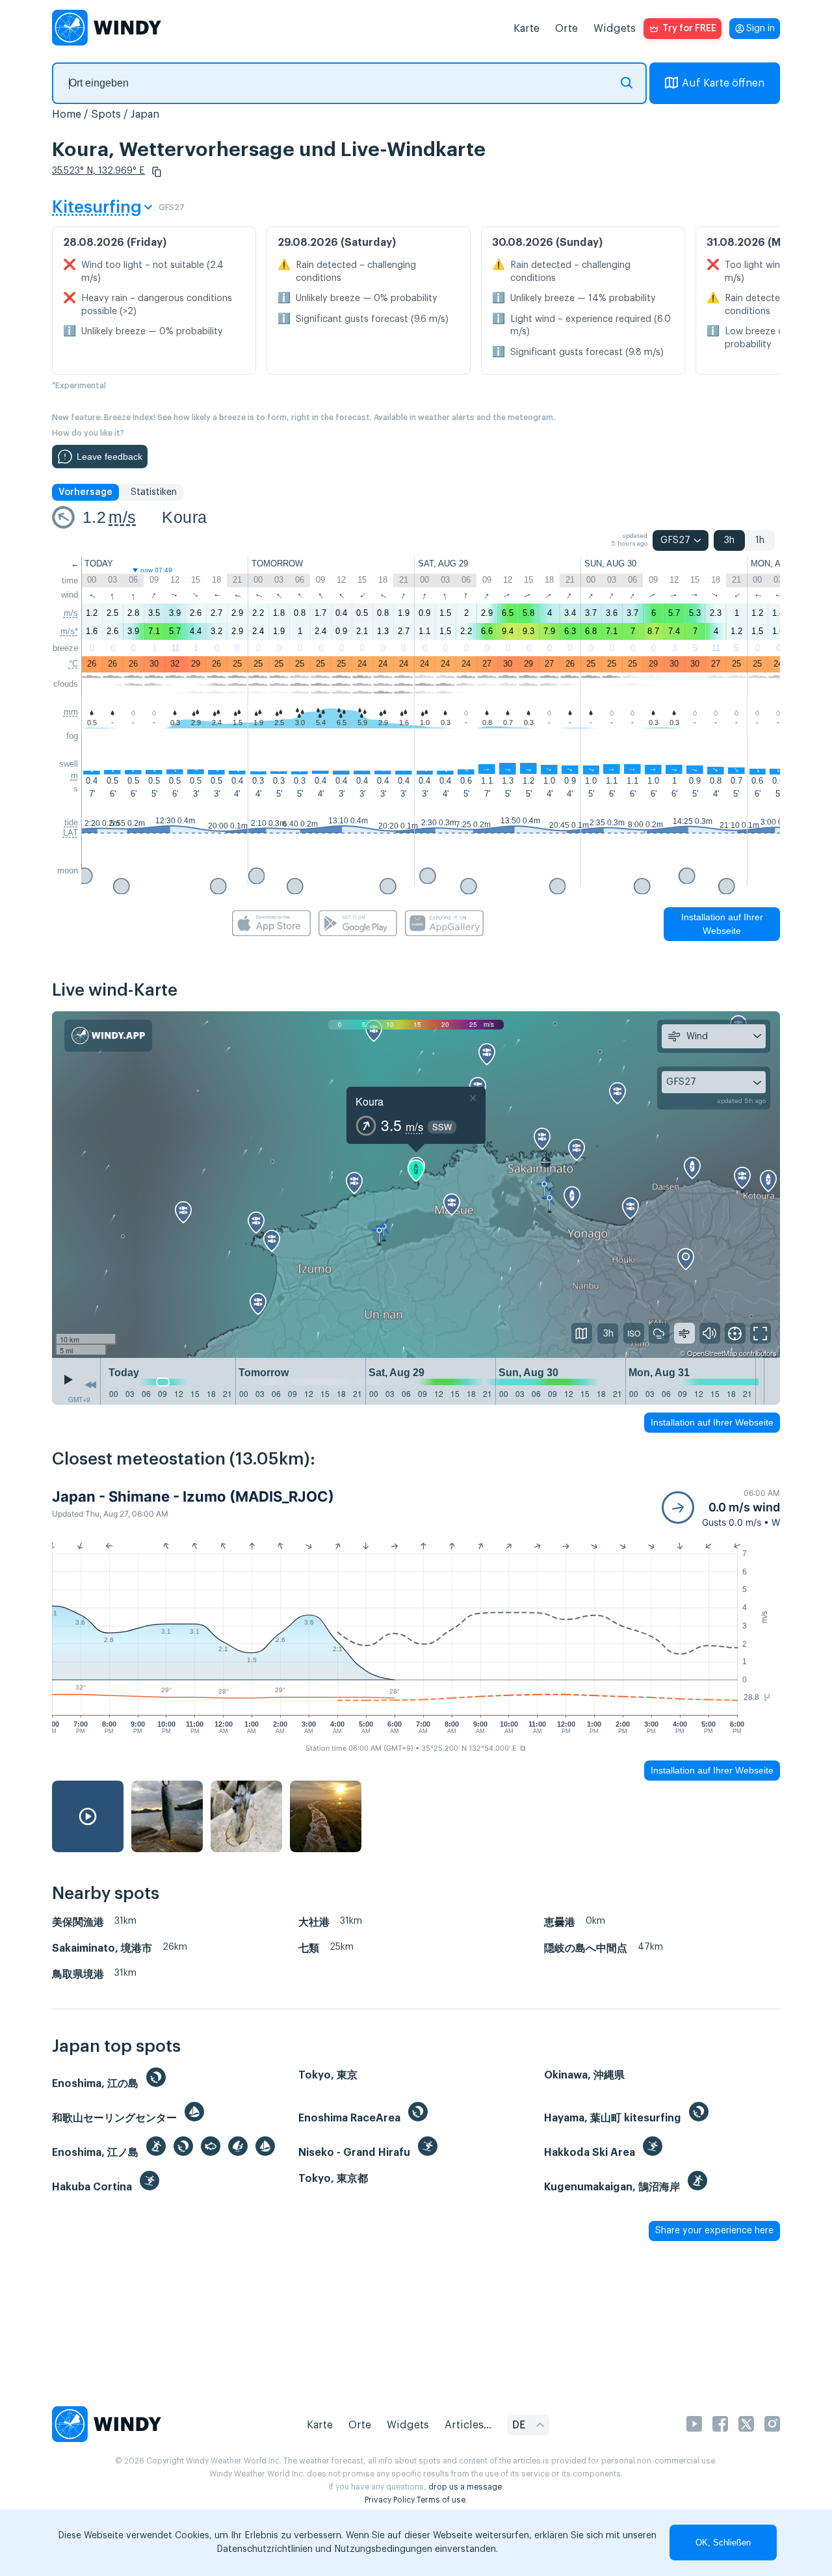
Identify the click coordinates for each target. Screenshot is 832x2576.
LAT (71, 833)
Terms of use (441, 2500)
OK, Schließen (723, 2543)
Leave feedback (110, 457)
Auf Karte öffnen (723, 83)
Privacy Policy (390, 2500)
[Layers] (582, 1333)
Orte (566, 29)
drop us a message (465, 2487)
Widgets (615, 29)
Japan (145, 114)
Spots (106, 114)
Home (67, 114)
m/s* (69, 631)
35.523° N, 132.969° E (98, 171)
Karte (526, 29)
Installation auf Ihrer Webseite (722, 924)
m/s (122, 517)
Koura (184, 517)
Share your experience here (714, 2231)
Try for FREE (689, 29)
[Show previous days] (90, 1385)
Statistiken (154, 492)
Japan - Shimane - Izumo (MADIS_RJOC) (193, 1496)
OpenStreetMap (712, 1353)
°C (73, 664)
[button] (157, 172)
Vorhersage (85, 492)
